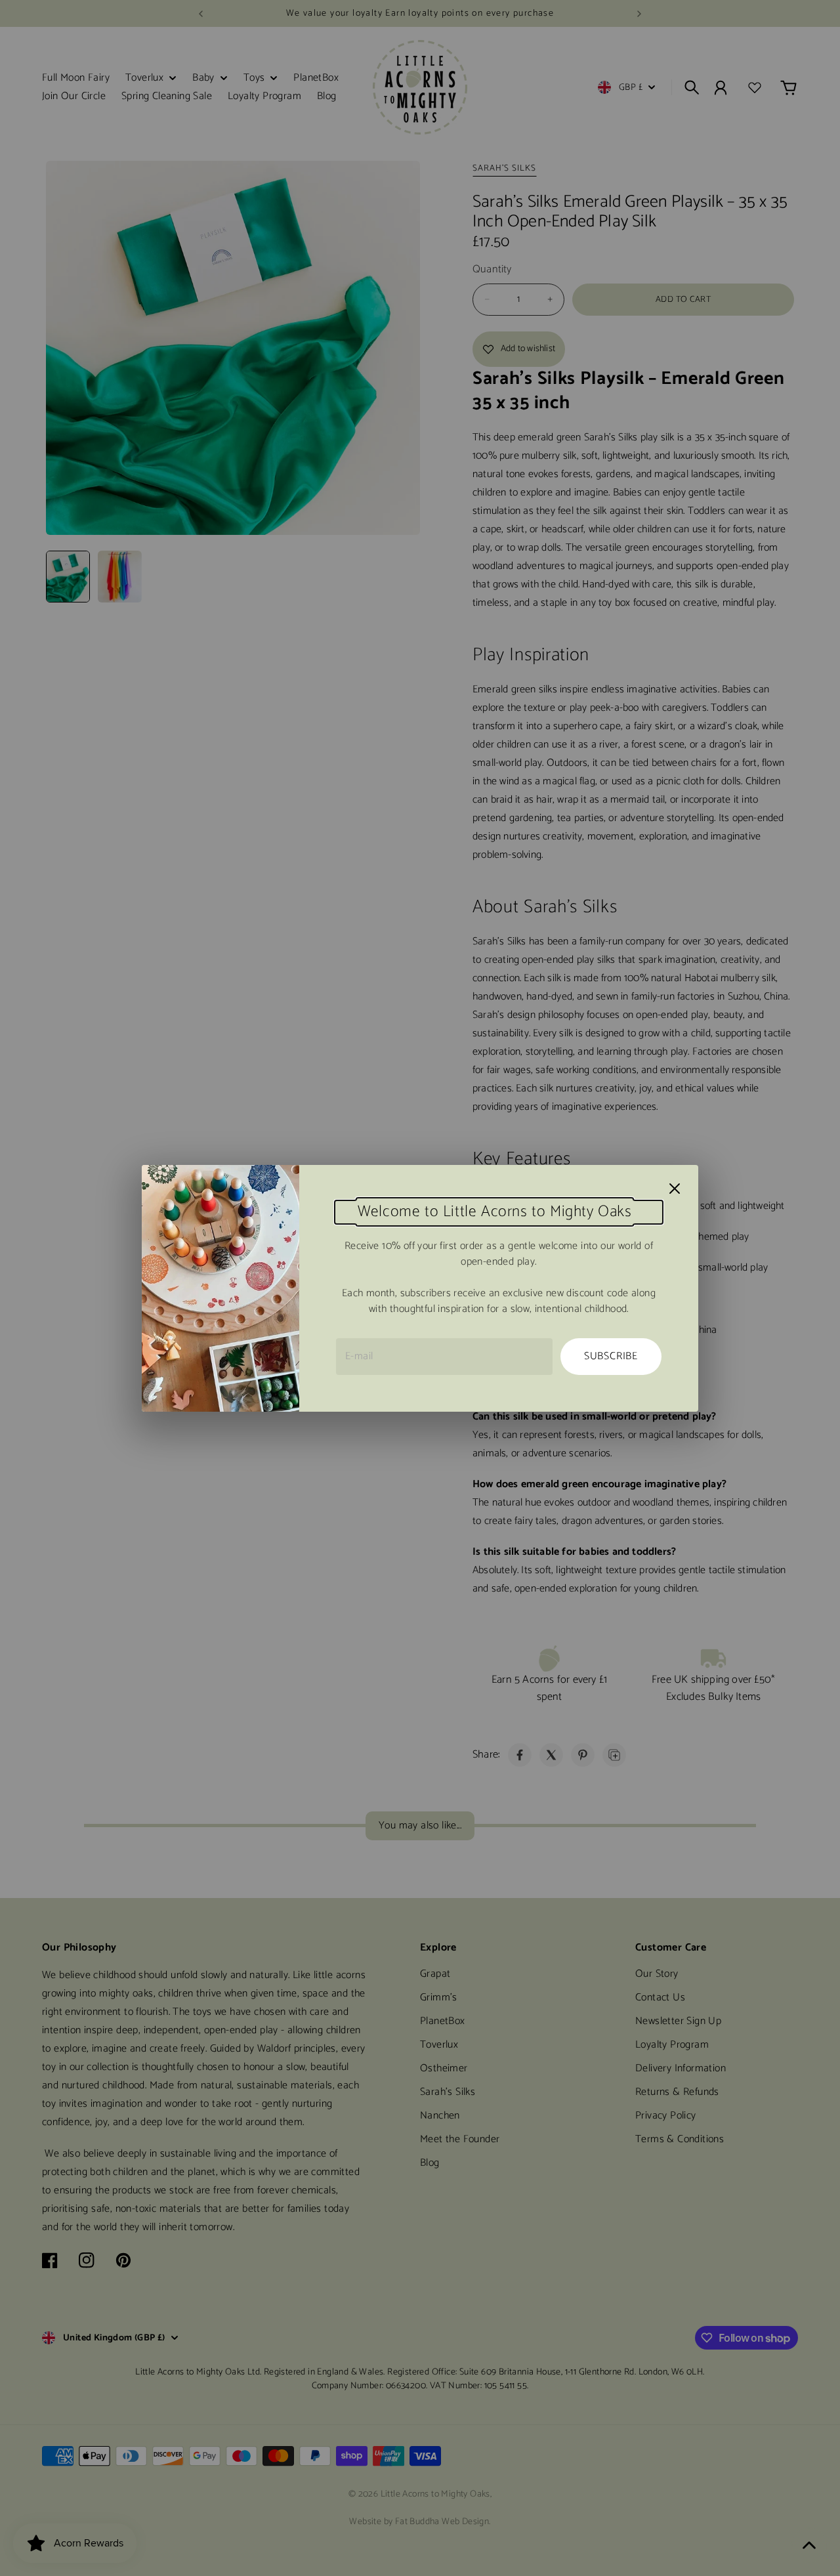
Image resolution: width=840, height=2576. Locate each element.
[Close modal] (675, 1189)
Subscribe (611, 1356)
